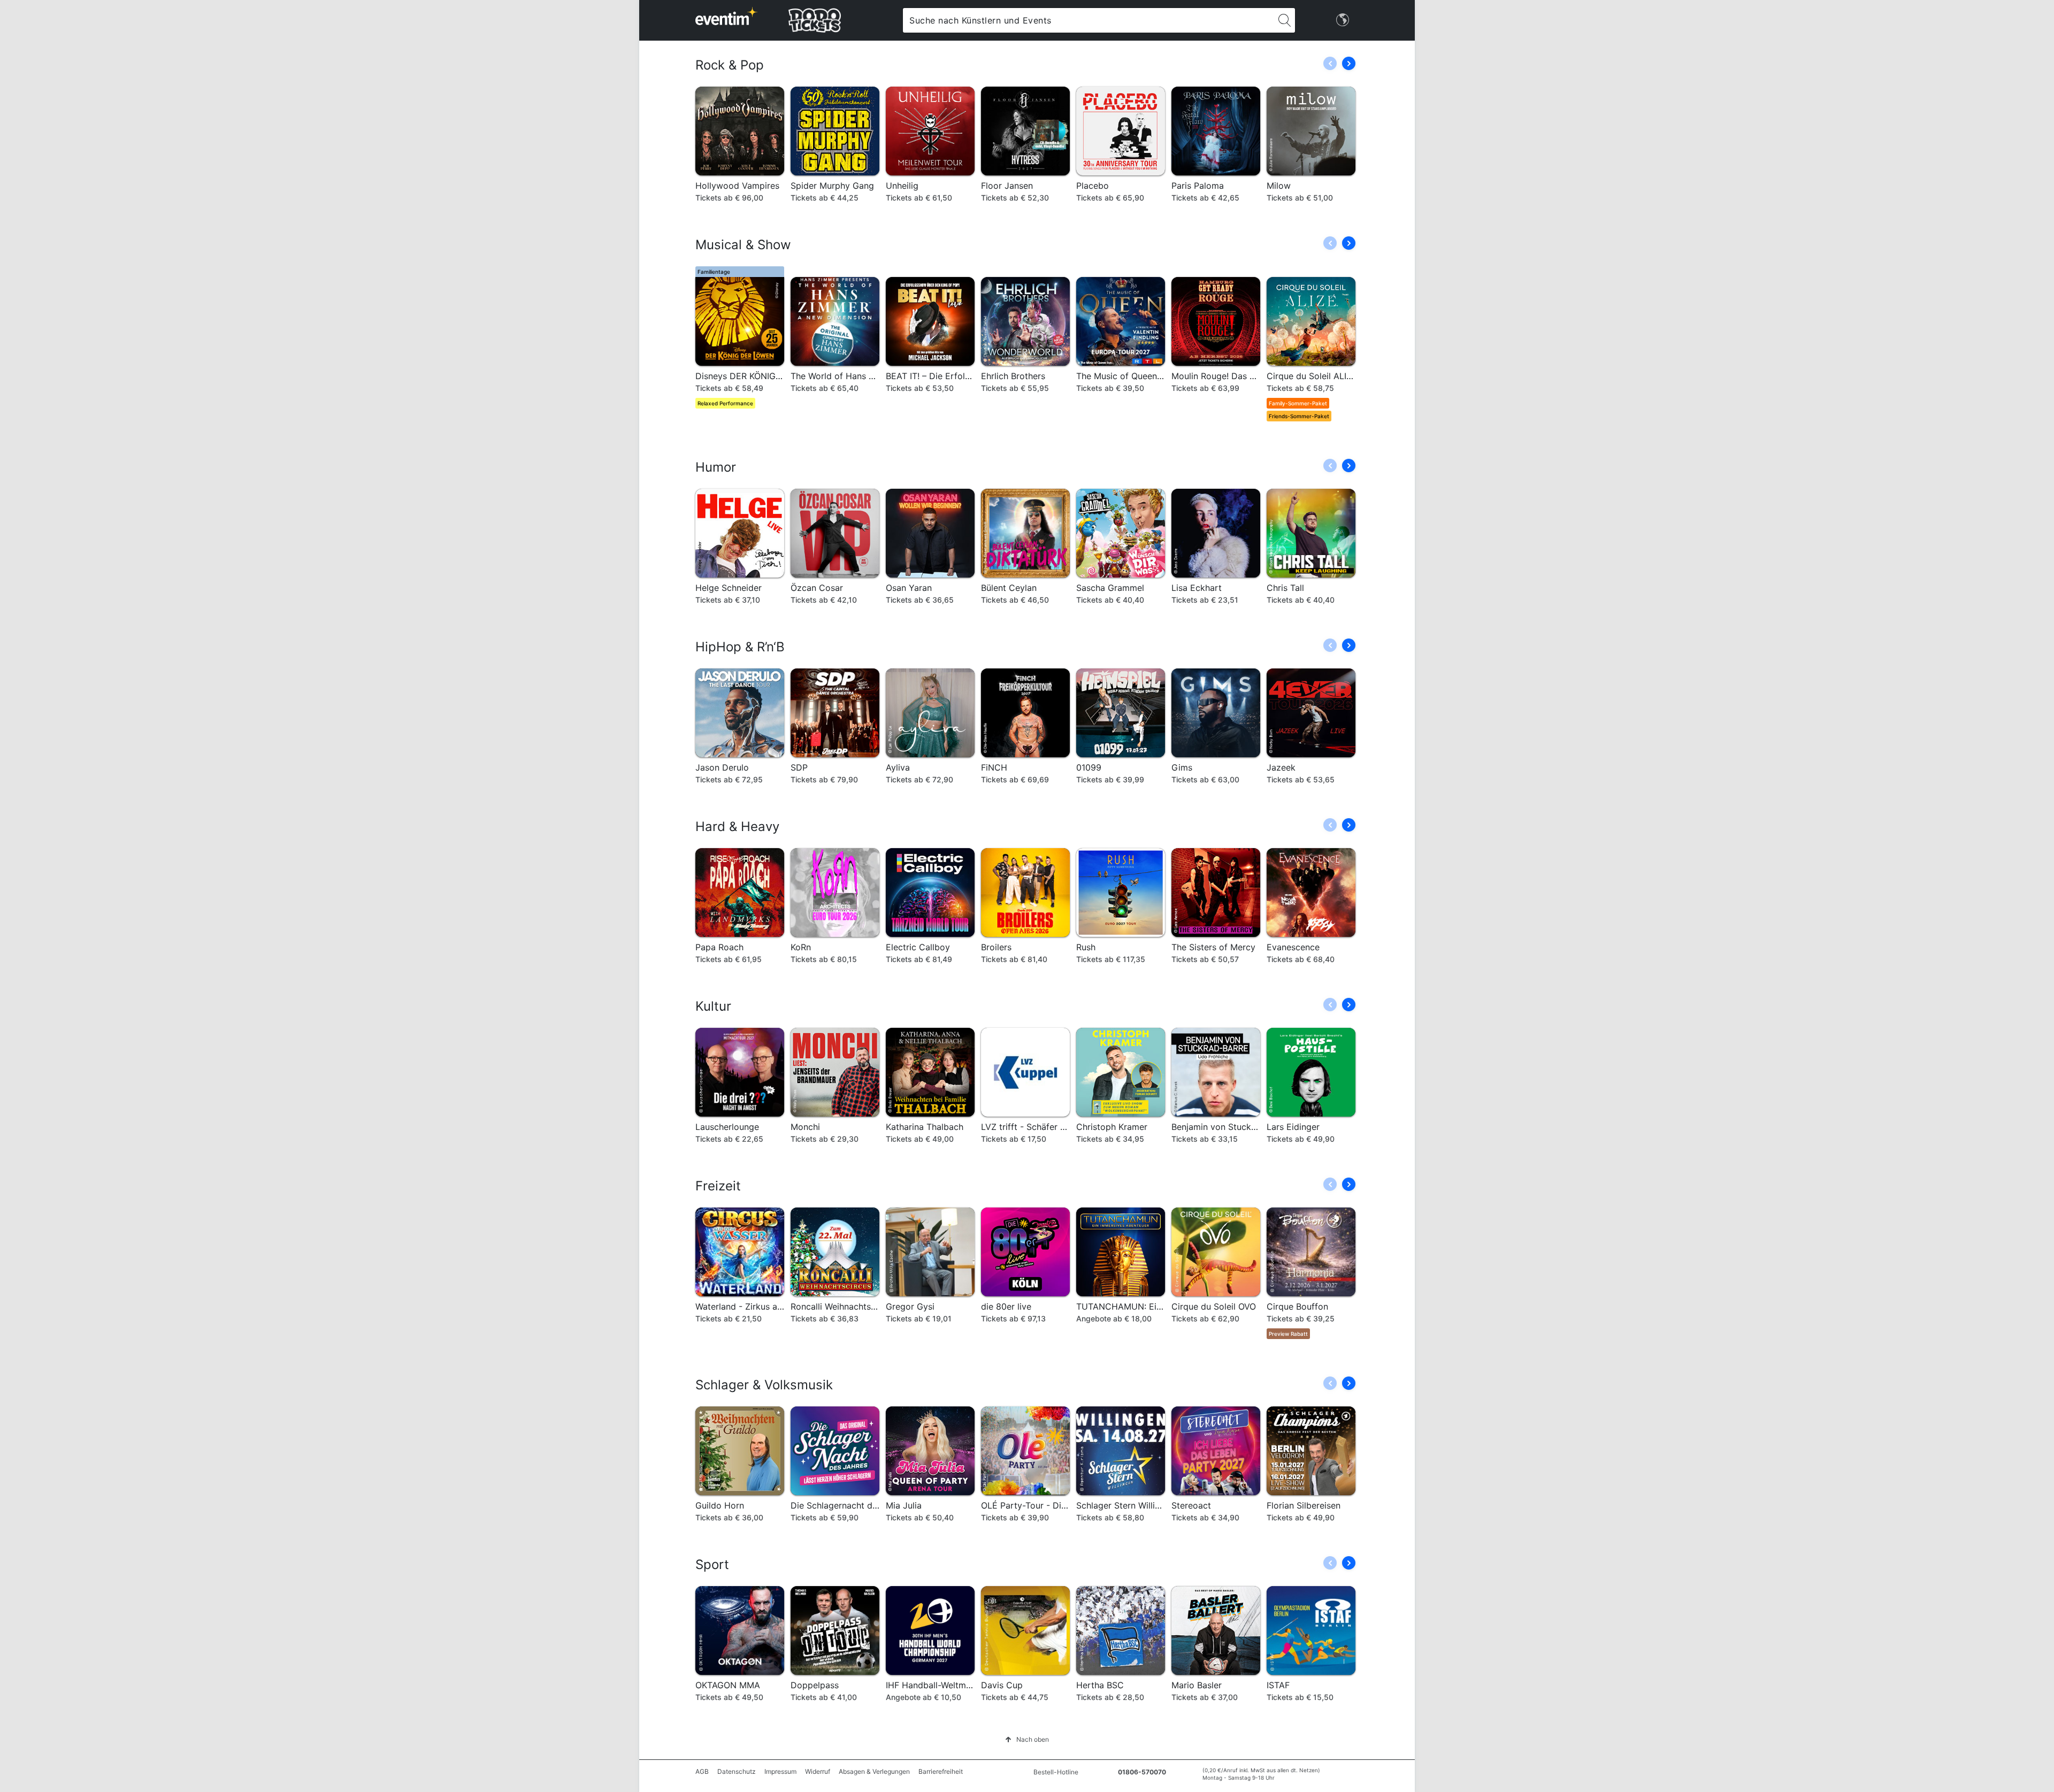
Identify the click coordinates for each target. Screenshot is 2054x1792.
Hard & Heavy (737, 826)
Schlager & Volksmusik (764, 1385)
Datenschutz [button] (737, 1771)
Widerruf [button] (818, 1771)
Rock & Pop (730, 65)
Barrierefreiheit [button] (941, 1771)
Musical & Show (743, 245)
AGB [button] (702, 1771)
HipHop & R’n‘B (740, 647)
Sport (712, 1564)
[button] (1349, 63)
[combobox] (1089, 20)
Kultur (713, 1006)
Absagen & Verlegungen (874, 1771)
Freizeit (718, 1186)
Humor (716, 467)
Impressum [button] (780, 1771)
